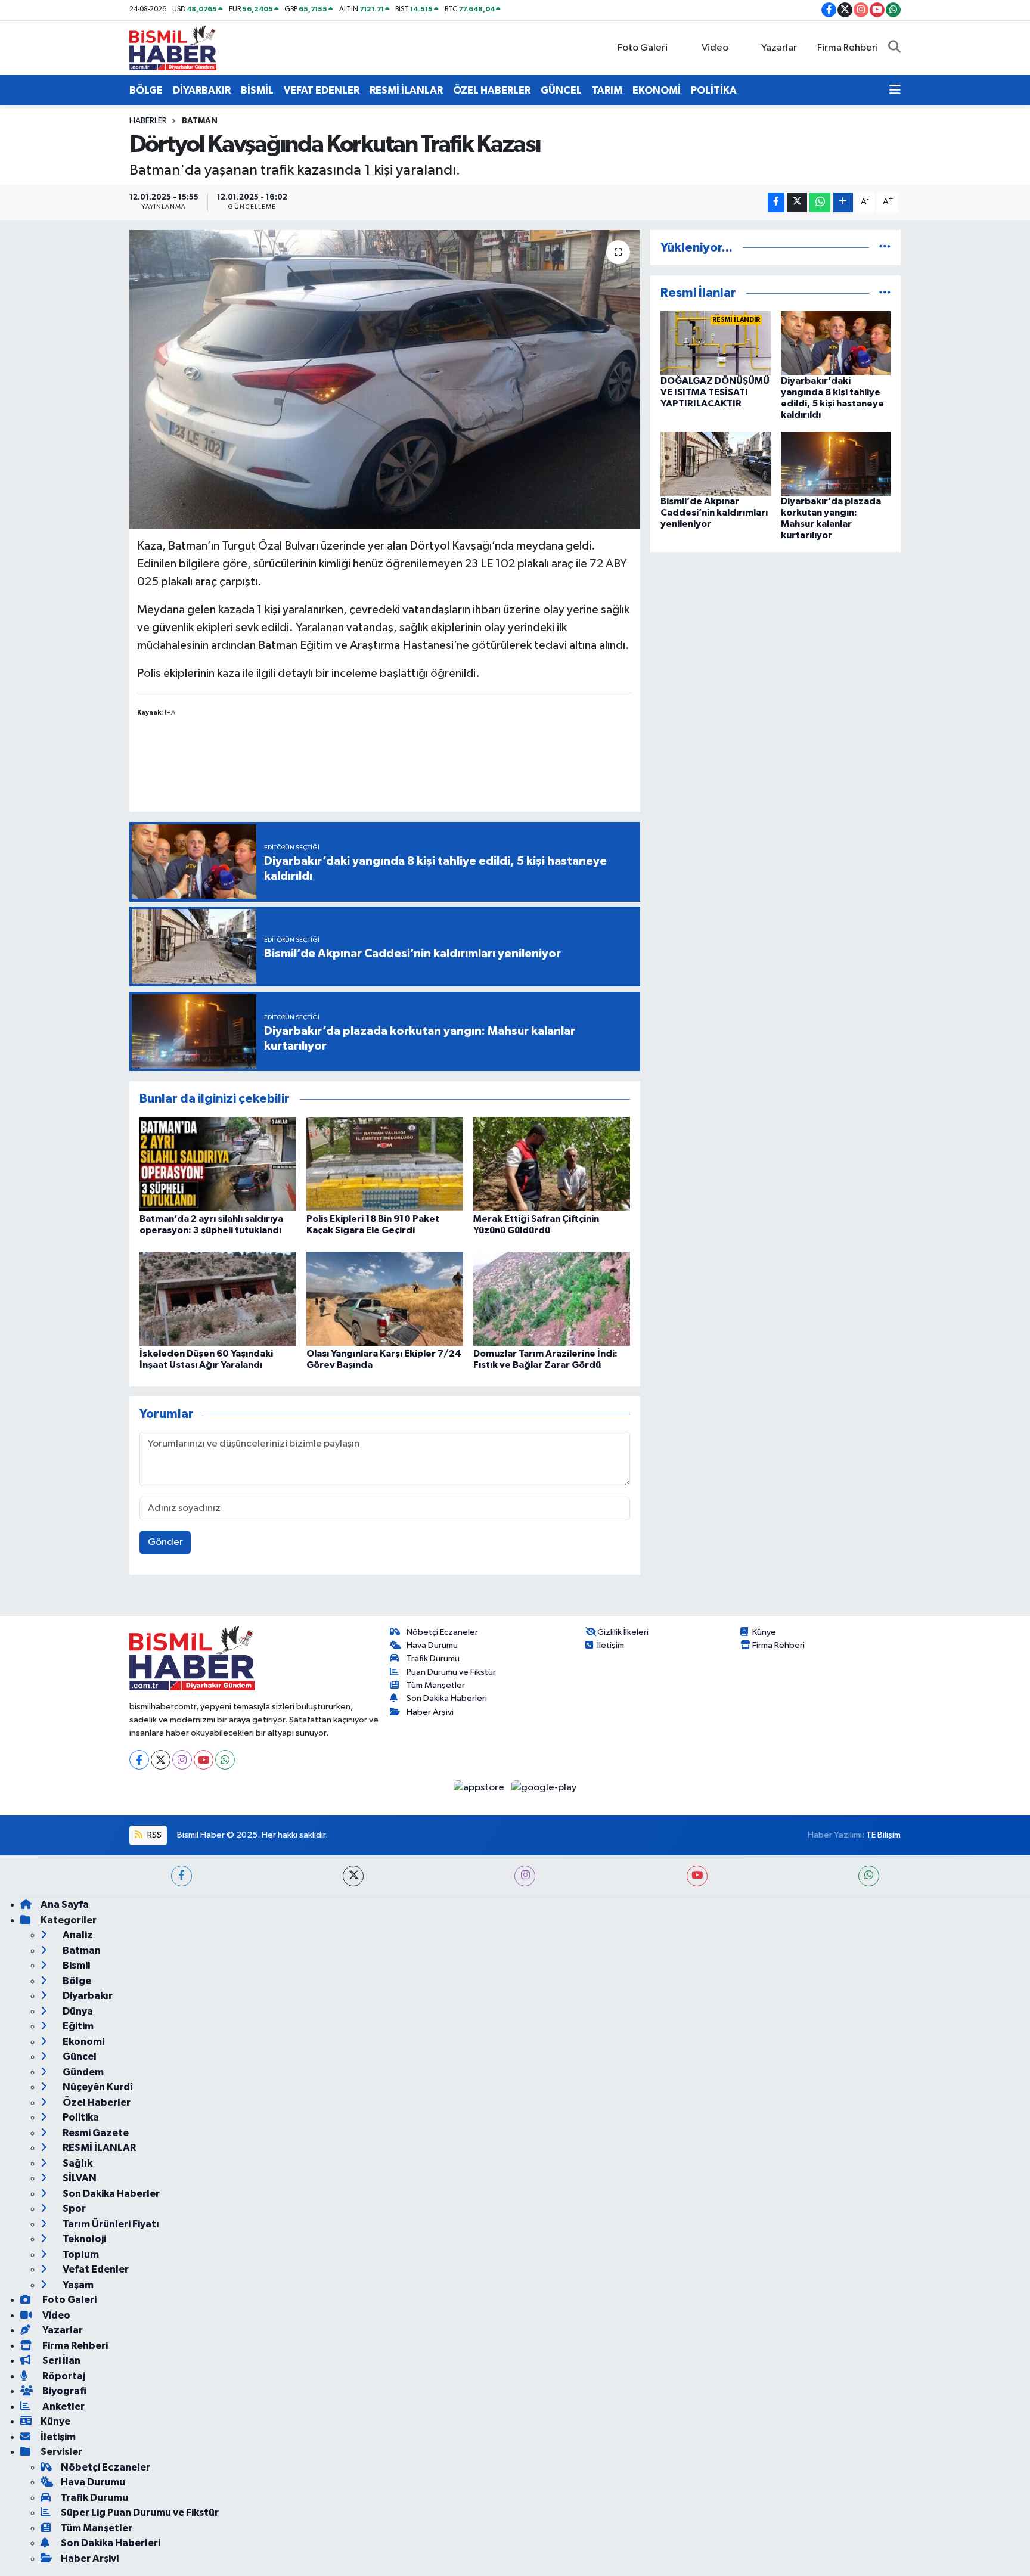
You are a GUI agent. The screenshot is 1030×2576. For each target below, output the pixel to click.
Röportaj (63, 2376)
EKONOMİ (657, 90)
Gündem (82, 2072)
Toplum (80, 2254)
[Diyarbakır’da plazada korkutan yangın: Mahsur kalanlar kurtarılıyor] (836, 463)
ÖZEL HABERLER (492, 90)
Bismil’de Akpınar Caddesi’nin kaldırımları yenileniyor (714, 513)
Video (715, 48)
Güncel (79, 2057)
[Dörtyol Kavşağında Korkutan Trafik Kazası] (385, 380)
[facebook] (182, 1876)
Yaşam (77, 2285)
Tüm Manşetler (436, 1685)
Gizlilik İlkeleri (623, 1632)
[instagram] (525, 1876)
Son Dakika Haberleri (447, 1698)
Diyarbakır (87, 1996)
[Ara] (894, 48)
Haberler (148, 121)
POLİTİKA (714, 90)
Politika (80, 2117)
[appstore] (480, 1787)
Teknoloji (83, 2239)
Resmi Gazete (95, 2133)
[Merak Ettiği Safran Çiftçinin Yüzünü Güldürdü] (552, 1164)
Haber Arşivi (430, 1712)
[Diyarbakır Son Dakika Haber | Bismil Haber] (173, 47)
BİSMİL (257, 90)
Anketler (63, 2406)
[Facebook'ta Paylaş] (776, 202)
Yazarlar (779, 48)
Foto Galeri (643, 48)
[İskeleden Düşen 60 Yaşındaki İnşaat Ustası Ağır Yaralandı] (218, 1298)
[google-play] (544, 1787)
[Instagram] (182, 1760)
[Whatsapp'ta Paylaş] (820, 202)
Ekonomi (83, 2042)
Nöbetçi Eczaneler (442, 1632)
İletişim (611, 1645)
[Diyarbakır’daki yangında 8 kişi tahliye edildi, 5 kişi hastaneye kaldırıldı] (836, 343)
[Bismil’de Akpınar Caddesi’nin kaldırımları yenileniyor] (716, 463)
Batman (200, 121)
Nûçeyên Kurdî (97, 2087)
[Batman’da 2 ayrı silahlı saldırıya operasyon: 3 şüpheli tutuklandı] (218, 1164)
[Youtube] (204, 1760)
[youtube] (697, 1876)
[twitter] (353, 1876)
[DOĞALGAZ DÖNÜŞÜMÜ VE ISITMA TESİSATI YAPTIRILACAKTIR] (716, 343)
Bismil (76, 1965)
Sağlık (77, 2163)
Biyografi (63, 2391)
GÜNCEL (561, 90)
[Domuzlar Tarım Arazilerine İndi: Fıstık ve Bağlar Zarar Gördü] (552, 1298)
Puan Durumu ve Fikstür (451, 1672)
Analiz (77, 1935)
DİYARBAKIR (202, 90)
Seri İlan (61, 2361)
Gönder (165, 1542)
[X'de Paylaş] (797, 202)
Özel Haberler (96, 2102)
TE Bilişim (883, 1835)
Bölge (76, 1981)
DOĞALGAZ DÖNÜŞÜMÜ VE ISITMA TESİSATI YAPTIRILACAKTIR (715, 392)
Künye (764, 1632)
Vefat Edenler (95, 2269)
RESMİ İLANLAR (406, 90)
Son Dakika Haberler (110, 2194)
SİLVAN (79, 2178)
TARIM (607, 90)
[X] (161, 1760)
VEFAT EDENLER (322, 90)
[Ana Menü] (895, 91)
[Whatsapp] (225, 1760)
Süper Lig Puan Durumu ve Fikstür (140, 2513)
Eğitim (77, 2026)
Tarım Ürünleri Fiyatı (110, 2224)
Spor (73, 2209)
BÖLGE (146, 90)
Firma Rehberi (848, 48)
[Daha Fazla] (843, 202)
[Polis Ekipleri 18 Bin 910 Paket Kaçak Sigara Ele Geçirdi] (385, 1164)
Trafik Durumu (433, 1658)
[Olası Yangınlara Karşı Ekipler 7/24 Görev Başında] (385, 1298)
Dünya (77, 2011)
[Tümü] (885, 248)
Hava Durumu (432, 1645)
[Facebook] (139, 1760)
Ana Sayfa (65, 1905)
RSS (153, 1835)
